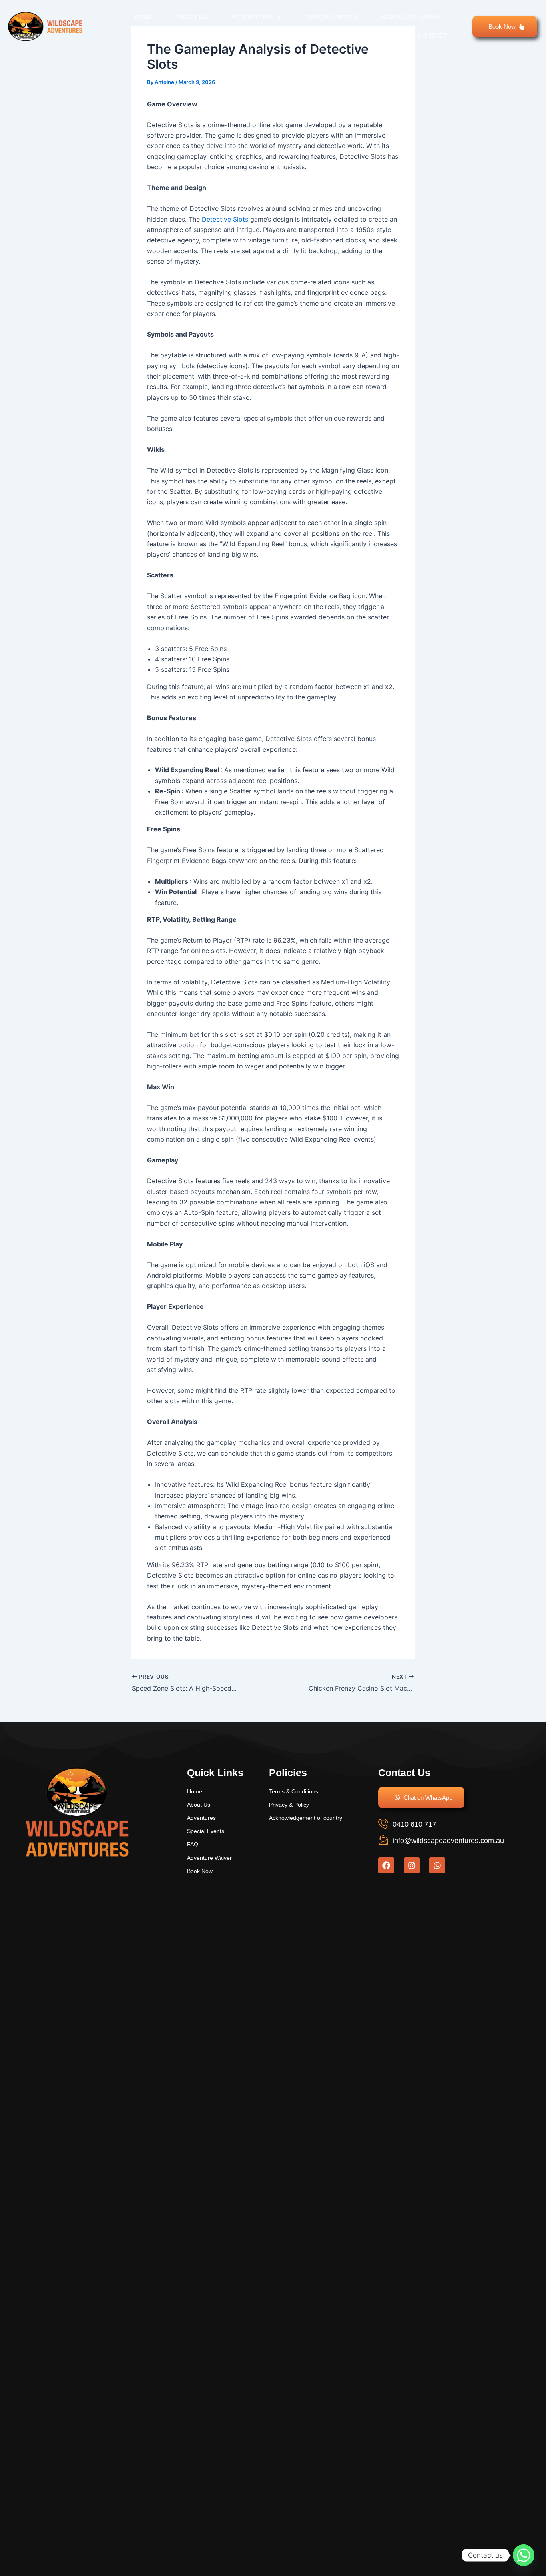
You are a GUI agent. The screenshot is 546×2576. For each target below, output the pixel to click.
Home (143, 17)
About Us (192, 17)
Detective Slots (225, 219)
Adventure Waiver (412, 17)
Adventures (252, 17)
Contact (432, 35)
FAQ (388, 35)
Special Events (332, 17)
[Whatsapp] (524, 2555)
